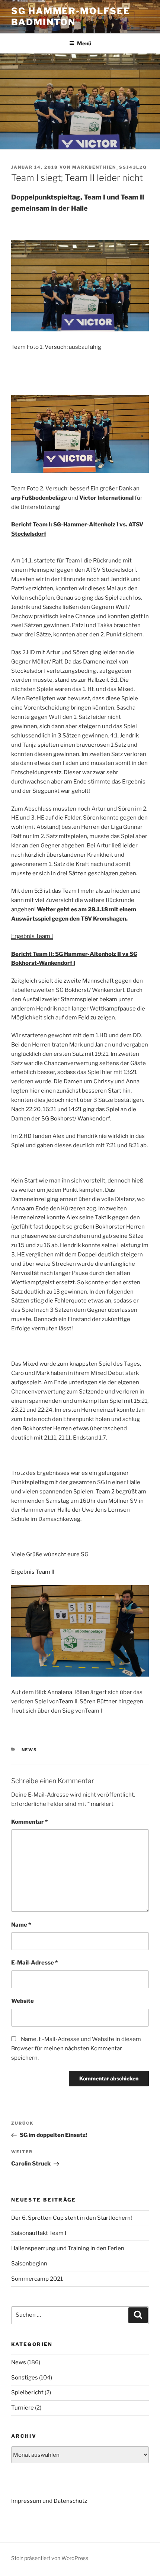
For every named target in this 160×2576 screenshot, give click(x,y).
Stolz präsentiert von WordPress (50, 2558)
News (30, 1750)
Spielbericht (27, 2392)
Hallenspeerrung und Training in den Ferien (68, 2248)
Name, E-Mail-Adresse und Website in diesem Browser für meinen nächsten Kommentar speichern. (76, 2048)
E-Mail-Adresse (34, 1963)
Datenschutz (70, 2501)
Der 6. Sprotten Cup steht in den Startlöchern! (72, 2218)
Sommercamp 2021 (37, 2279)
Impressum (26, 2501)
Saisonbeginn (29, 2264)
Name (21, 1925)
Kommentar (29, 1822)
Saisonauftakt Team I (39, 2233)
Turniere (23, 2408)
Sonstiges (25, 2378)
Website (23, 2001)
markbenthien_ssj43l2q (110, 167)
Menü (84, 43)
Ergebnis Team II (33, 1572)
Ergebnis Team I (32, 936)
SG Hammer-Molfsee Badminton (71, 17)
